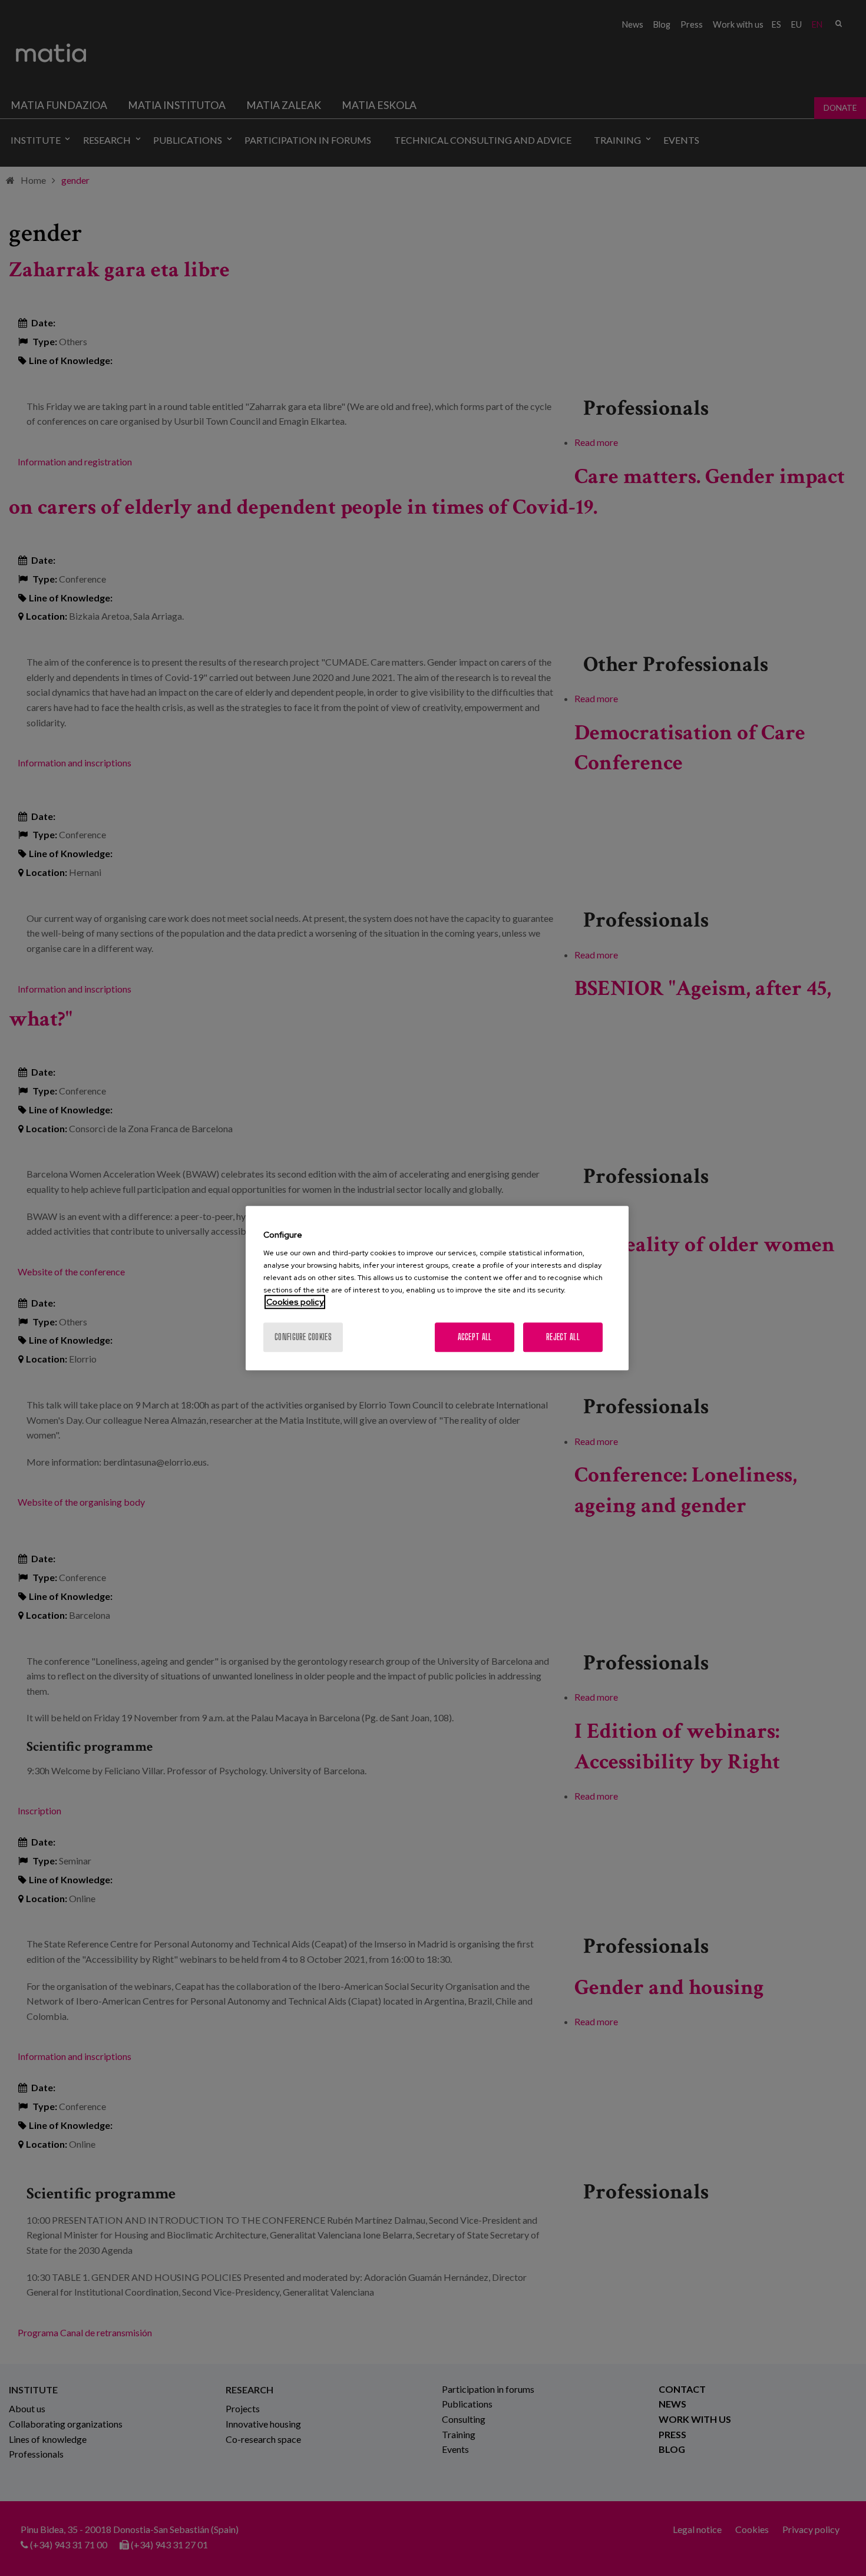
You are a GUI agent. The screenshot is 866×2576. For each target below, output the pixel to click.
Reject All (563, 1337)
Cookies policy (295, 1302)
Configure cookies (303, 1337)
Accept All (475, 1337)
